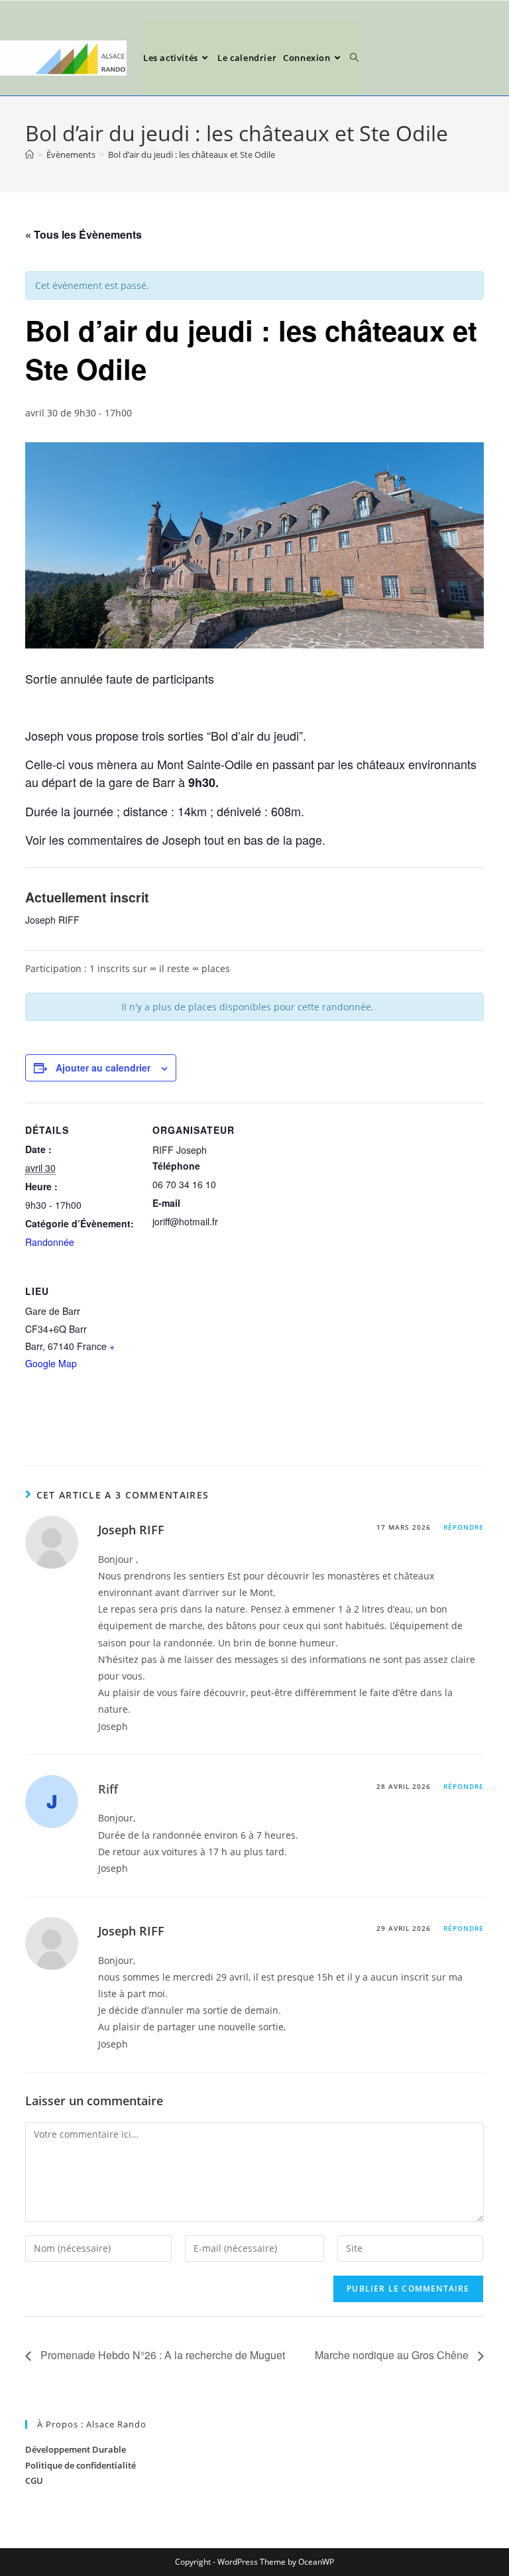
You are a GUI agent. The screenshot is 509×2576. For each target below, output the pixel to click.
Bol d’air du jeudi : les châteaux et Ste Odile (192, 154)
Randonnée (50, 1242)
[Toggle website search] (354, 58)
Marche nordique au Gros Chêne (393, 2355)
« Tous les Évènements (84, 234)
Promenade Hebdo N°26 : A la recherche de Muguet (161, 2355)
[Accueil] (29, 154)
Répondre (464, 1527)
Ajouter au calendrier (103, 1068)
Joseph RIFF (131, 1530)
